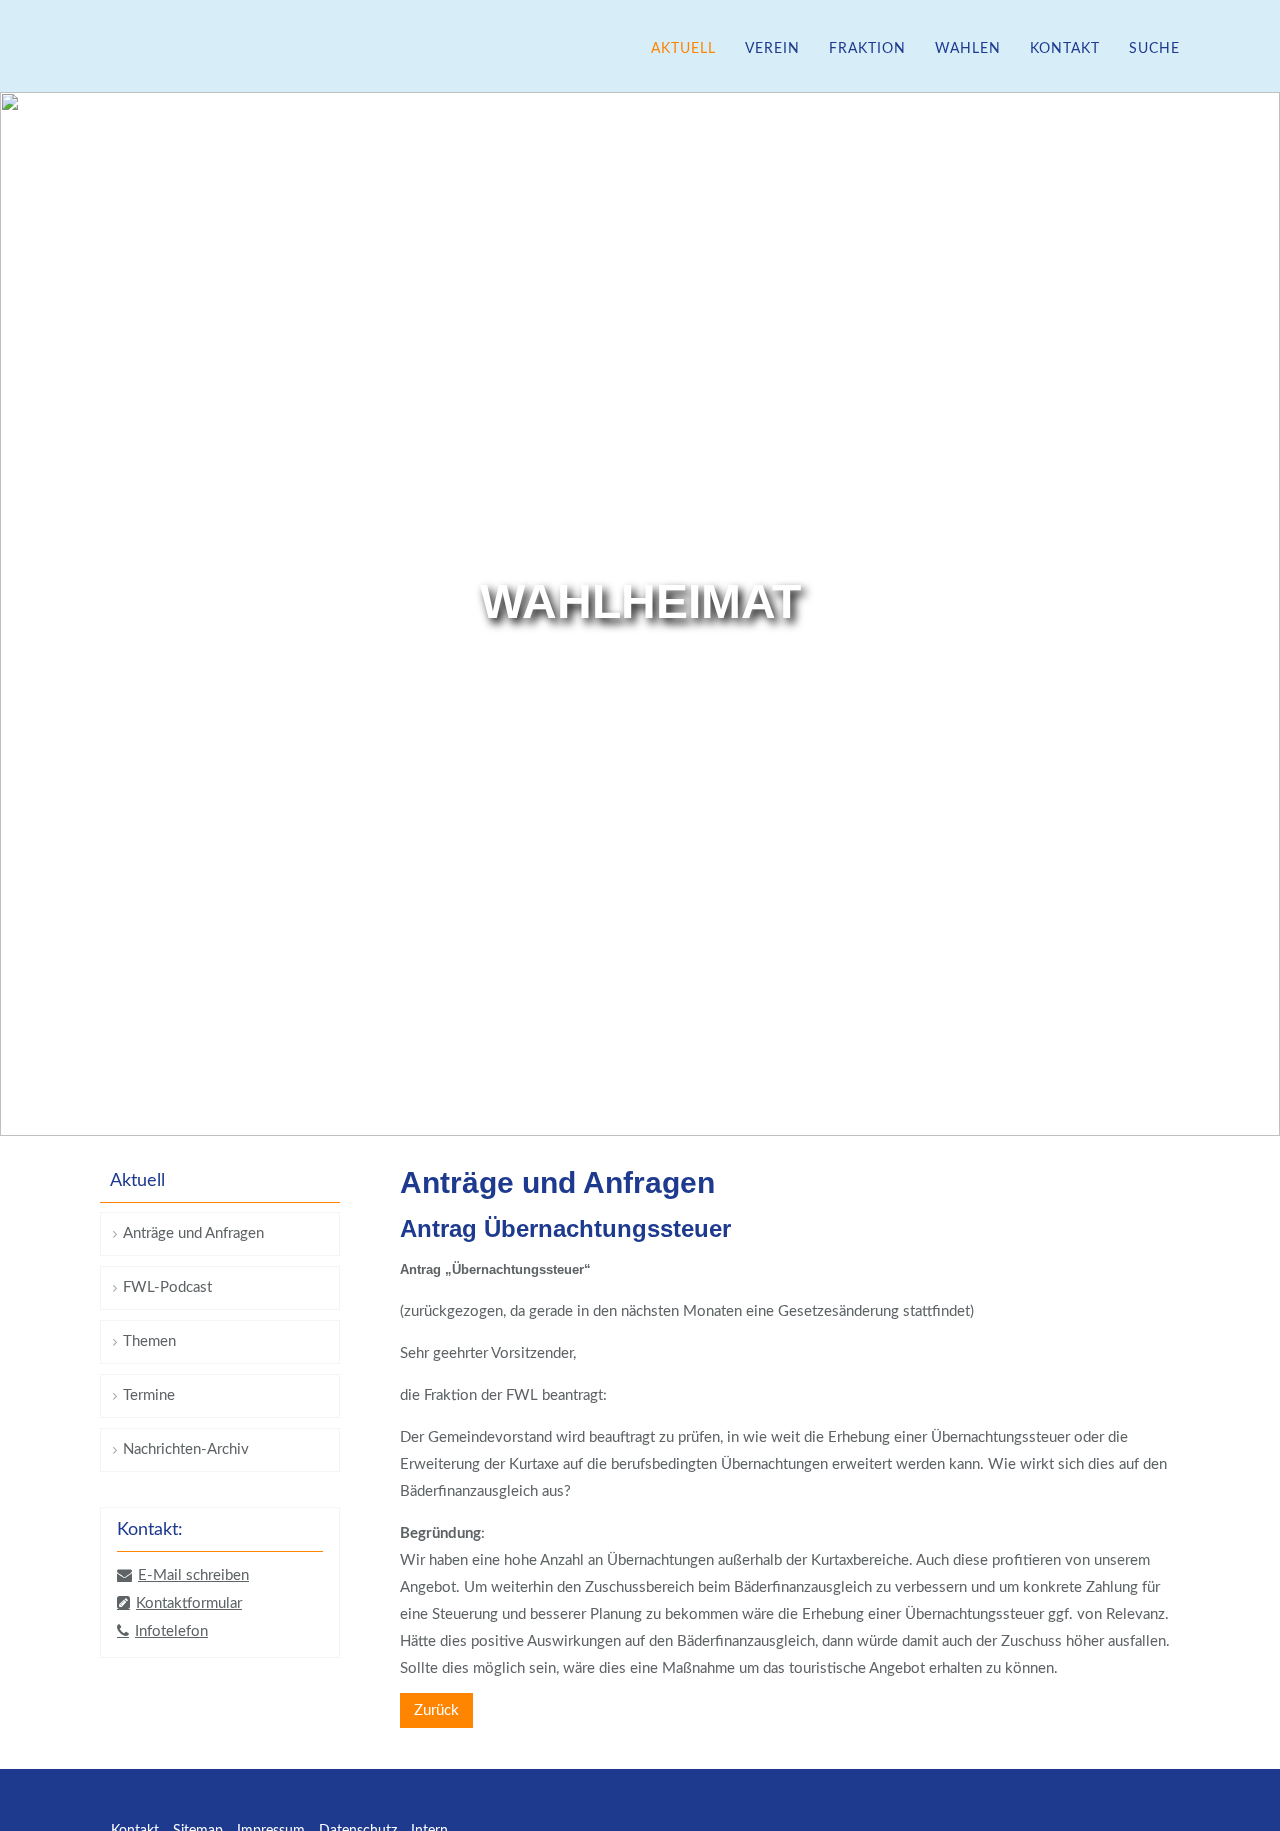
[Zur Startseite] (145, 48)
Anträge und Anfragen (193, 1233)
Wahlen (968, 49)
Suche (1154, 49)
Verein (772, 49)
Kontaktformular (189, 1603)
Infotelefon (171, 1631)
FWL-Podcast (167, 1287)
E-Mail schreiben (193, 1575)
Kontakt (1065, 49)
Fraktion (867, 49)
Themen (149, 1341)
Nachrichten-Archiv (186, 1449)
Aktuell (683, 49)
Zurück (436, 1710)
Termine (149, 1395)
